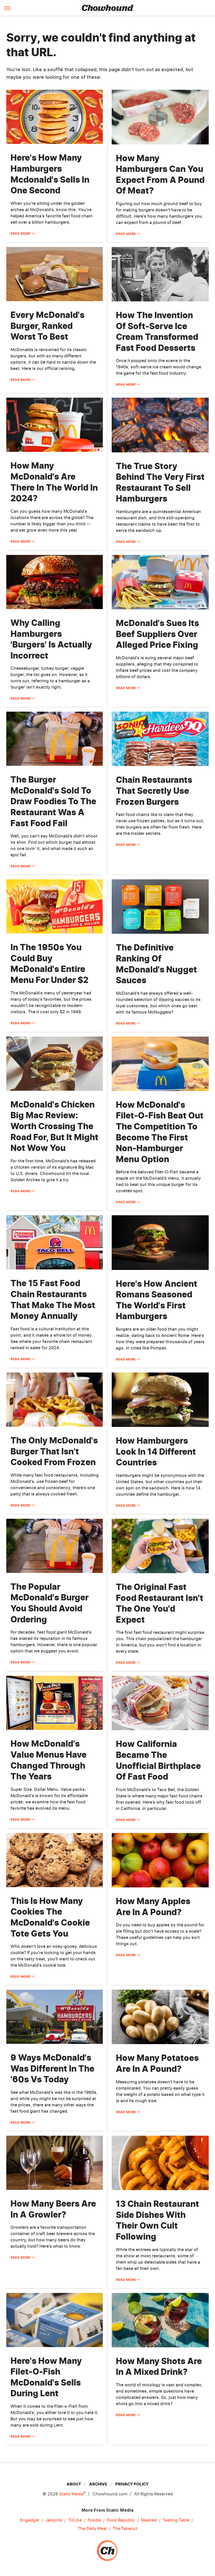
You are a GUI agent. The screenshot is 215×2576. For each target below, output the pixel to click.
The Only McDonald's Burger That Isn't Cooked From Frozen (54, 1451)
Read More (20, 234)
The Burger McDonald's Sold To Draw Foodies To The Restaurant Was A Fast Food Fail (53, 801)
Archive (98, 2484)
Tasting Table (176, 2520)
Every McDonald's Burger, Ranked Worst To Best (47, 326)
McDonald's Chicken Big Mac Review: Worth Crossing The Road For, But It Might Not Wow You (54, 1126)
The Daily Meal (92, 2528)
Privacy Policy (132, 2484)
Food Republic (121, 2520)
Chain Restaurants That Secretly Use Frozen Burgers (154, 791)
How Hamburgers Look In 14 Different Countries (156, 1452)
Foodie (94, 2520)
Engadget (30, 2520)
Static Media (71, 2494)
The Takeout (125, 2528)
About (74, 2484)
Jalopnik (54, 2520)
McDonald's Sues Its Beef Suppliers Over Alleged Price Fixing (157, 634)
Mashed (149, 2520)
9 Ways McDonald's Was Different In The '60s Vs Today (52, 2068)
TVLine (75, 2520)
